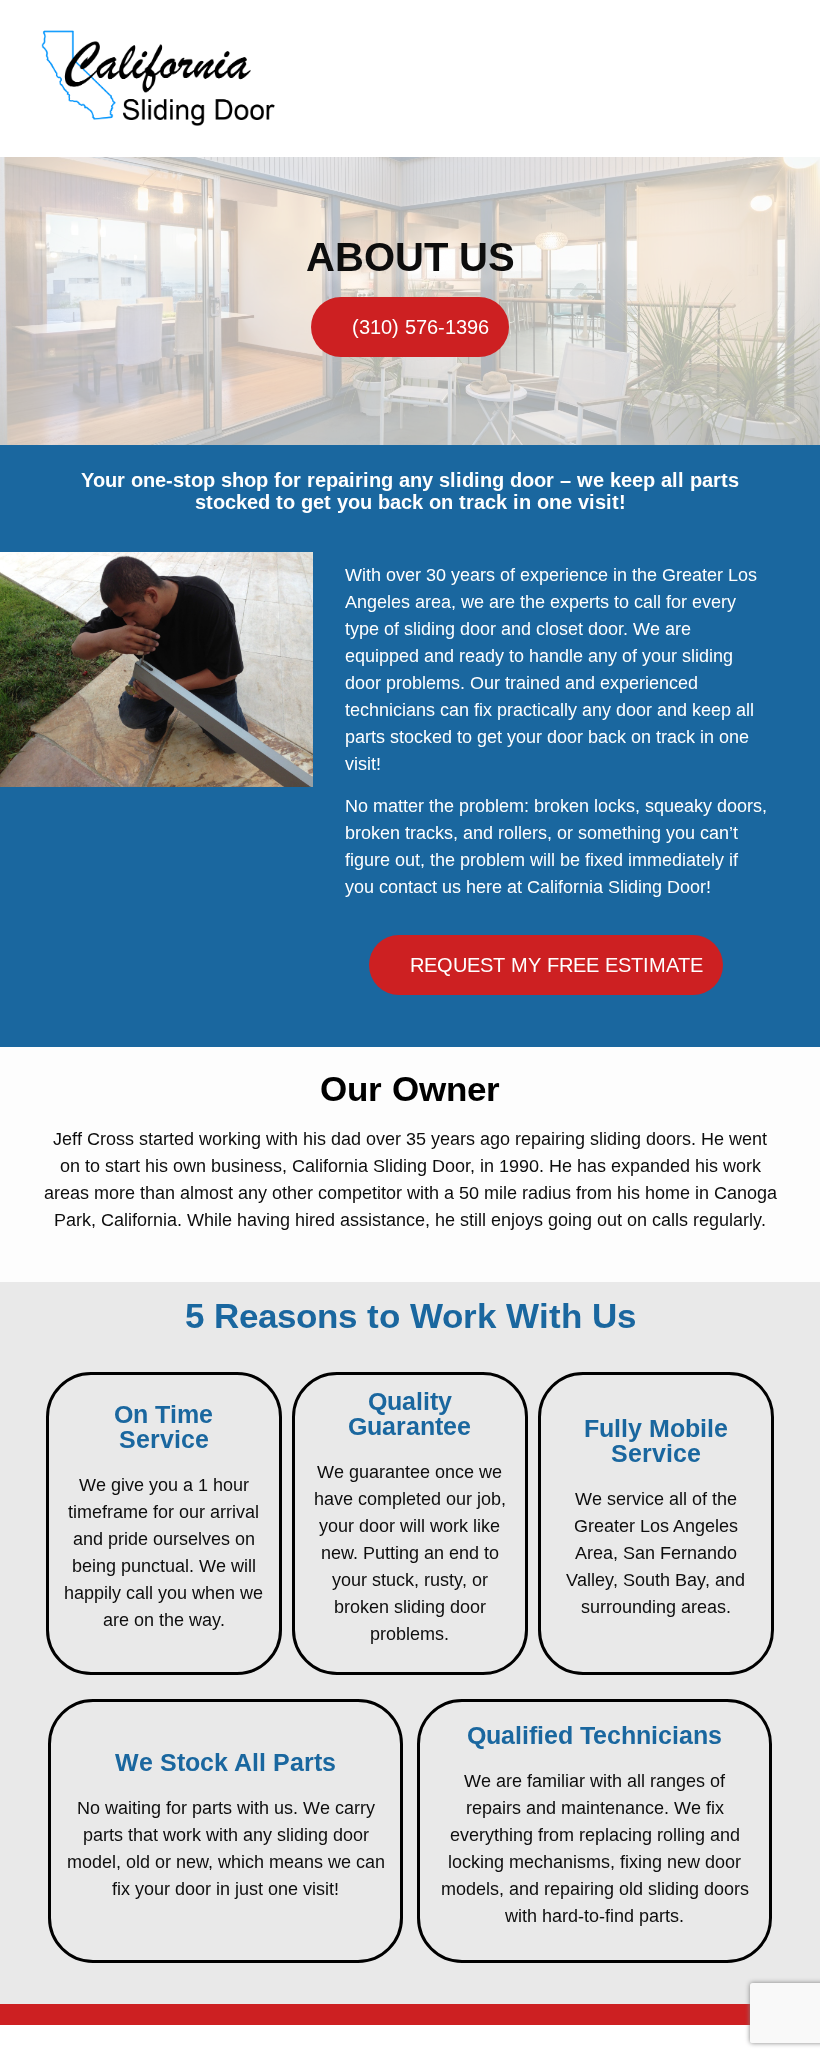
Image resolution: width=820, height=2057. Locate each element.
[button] (784, 78)
